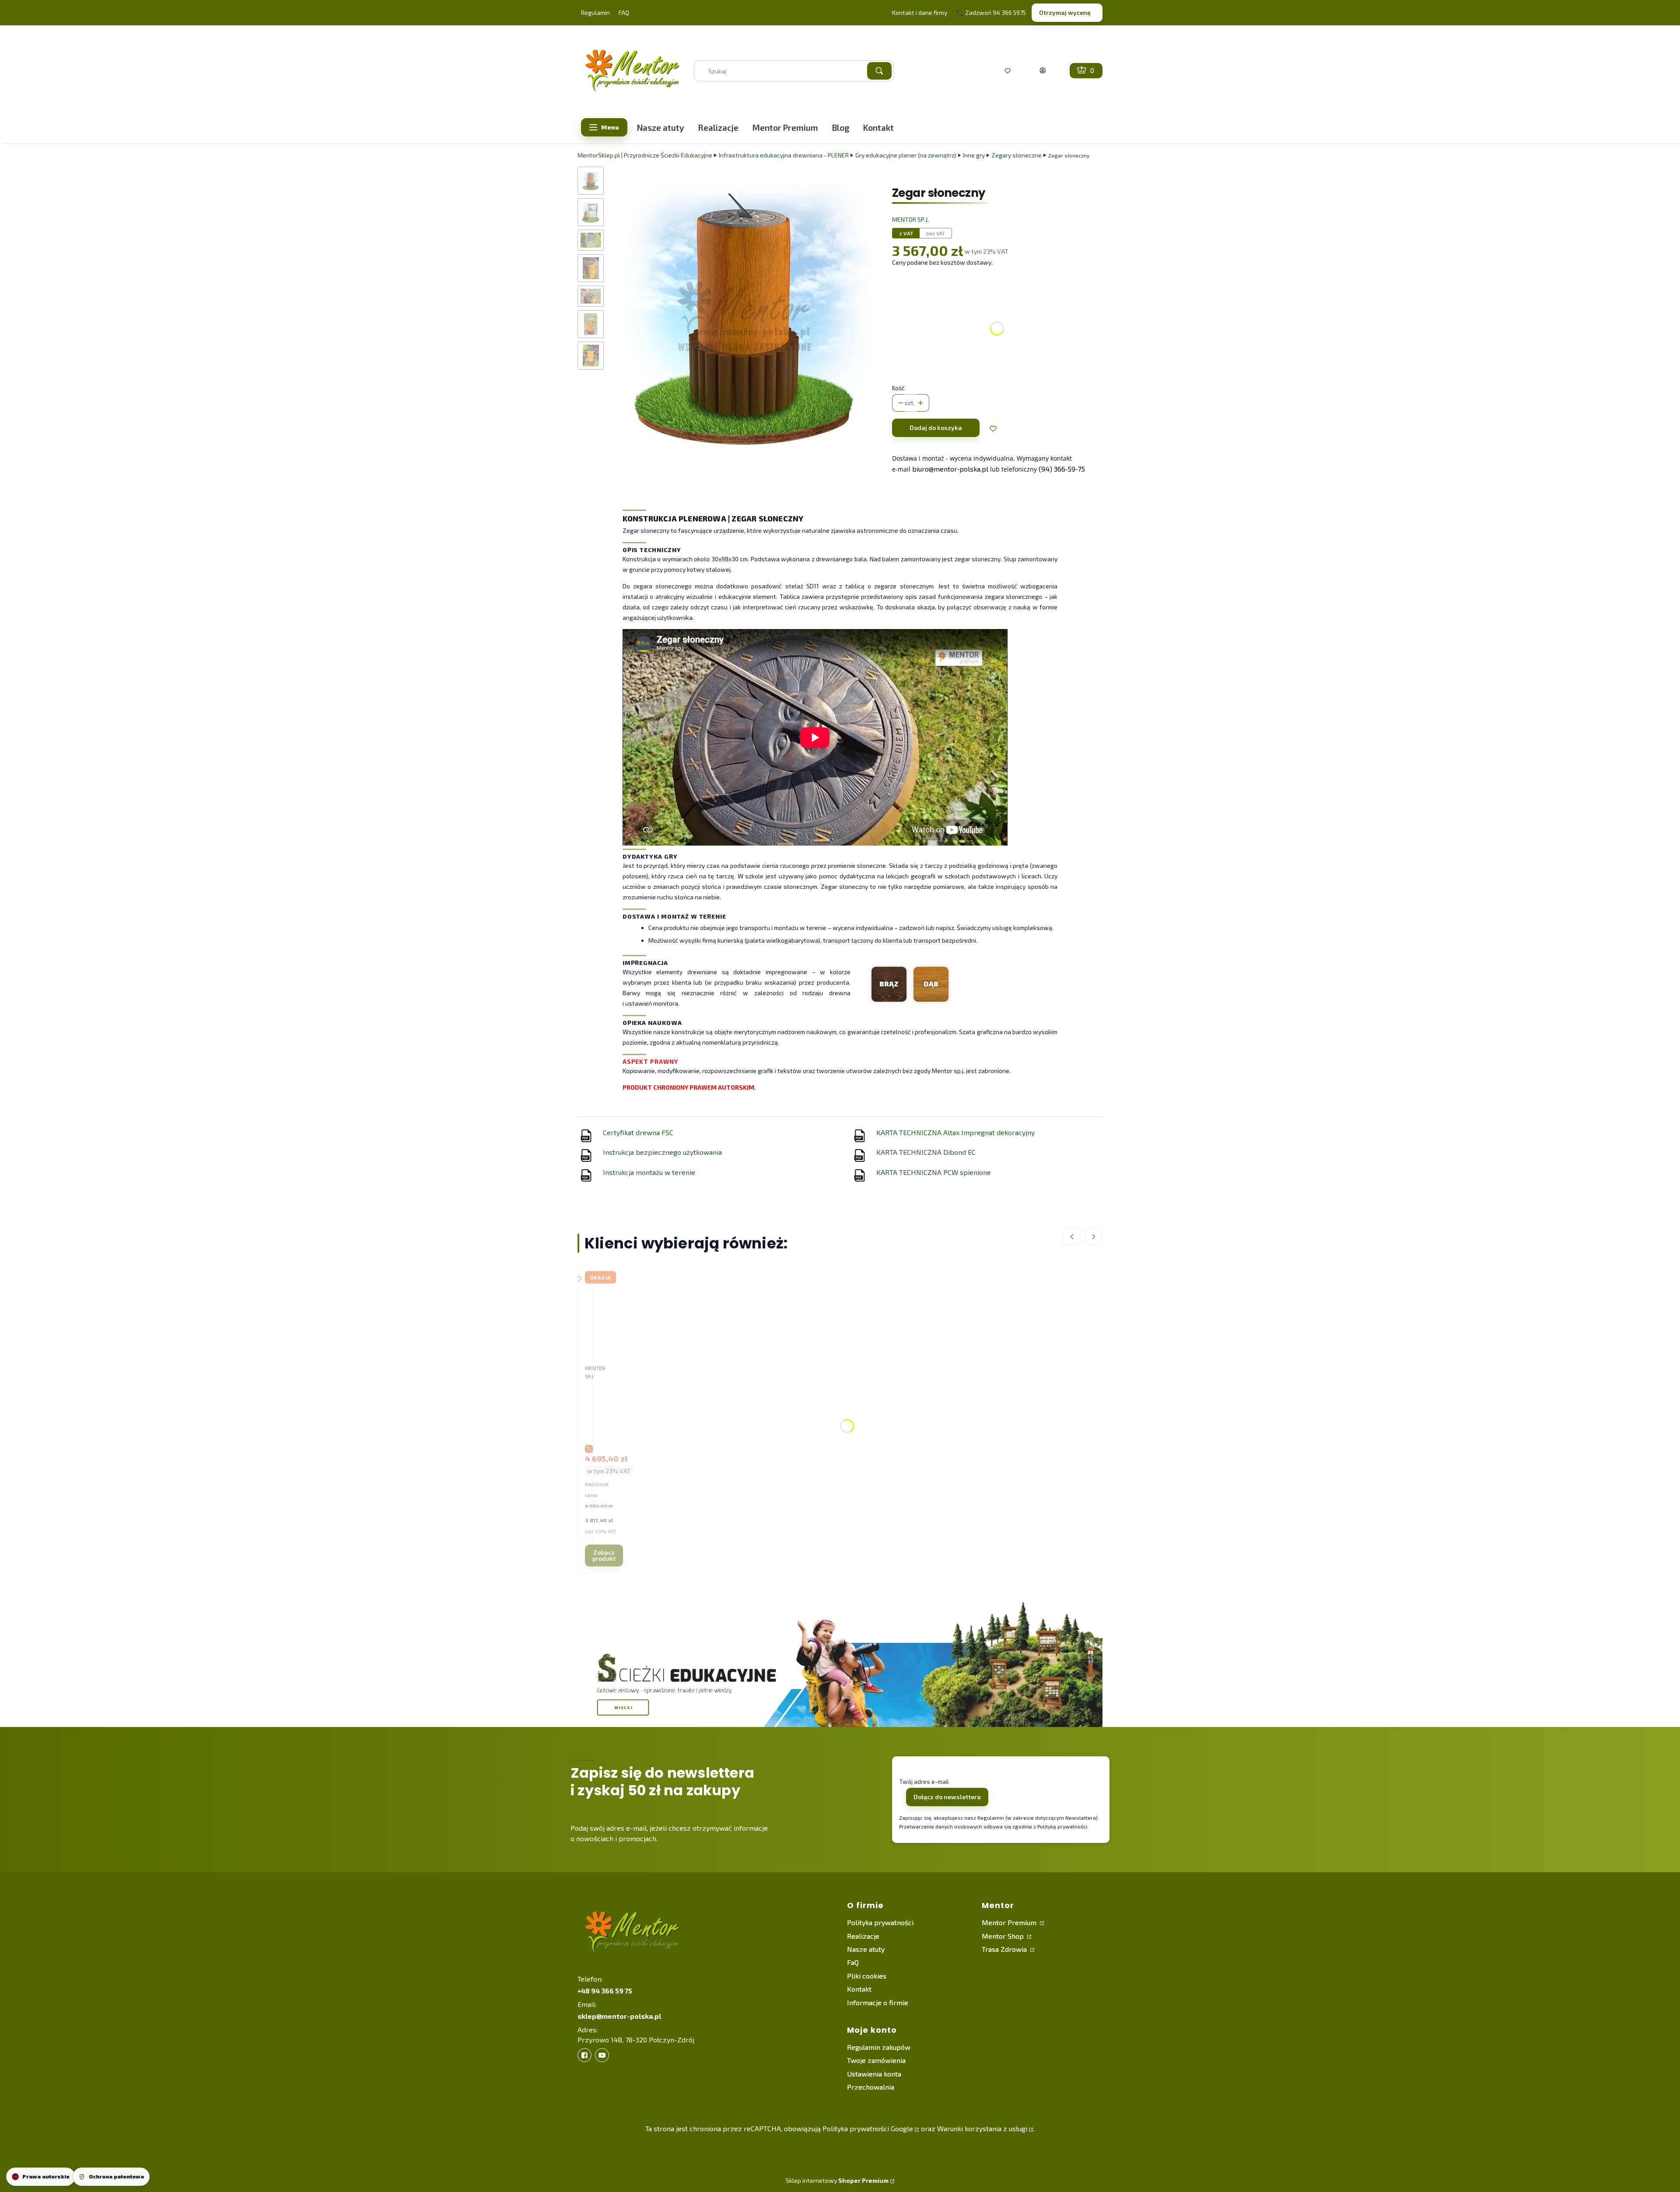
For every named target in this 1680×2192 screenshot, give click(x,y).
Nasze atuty (866, 1949)
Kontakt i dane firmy (920, 12)
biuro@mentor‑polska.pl (950, 469)
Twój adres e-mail (924, 1781)
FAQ (624, 12)
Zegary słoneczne (1017, 155)
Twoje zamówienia (876, 2060)
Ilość (898, 388)
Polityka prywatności (880, 1922)
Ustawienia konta (874, 2074)
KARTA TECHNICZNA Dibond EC (926, 1152)
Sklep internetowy (837, 2180)
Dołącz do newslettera (947, 1797)
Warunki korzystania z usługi (982, 2128)
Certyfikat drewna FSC (638, 1132)
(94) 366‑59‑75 (1062, 469)
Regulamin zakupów (879, 2047)
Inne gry (974, 155)
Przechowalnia (871, 2087)
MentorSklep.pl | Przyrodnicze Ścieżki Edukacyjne (645, 155)
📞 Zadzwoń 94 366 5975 (991, 12)
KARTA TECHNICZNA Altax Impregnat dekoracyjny (955, 1132)
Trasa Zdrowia (1005, 1949)
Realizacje (863, 1936)
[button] (879, 71)
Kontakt (859, 1989)
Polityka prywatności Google (868, 2128)
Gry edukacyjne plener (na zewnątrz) (906, 155)
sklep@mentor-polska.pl (619, 2016)
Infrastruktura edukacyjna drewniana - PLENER (784, 155)
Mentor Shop (1004, 1936)
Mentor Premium (1010, 1922)
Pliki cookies (867, 1976)
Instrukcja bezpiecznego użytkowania (662, 1152)
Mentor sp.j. (910, 219)
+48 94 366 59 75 (605, 1991)
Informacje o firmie (878, 2002)
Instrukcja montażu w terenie (649, 1172)
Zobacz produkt (604, 1555)
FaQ (853, 1962)
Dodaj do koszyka (936, 428)
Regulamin (595, 12)
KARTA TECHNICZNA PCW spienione (934, 1172)
